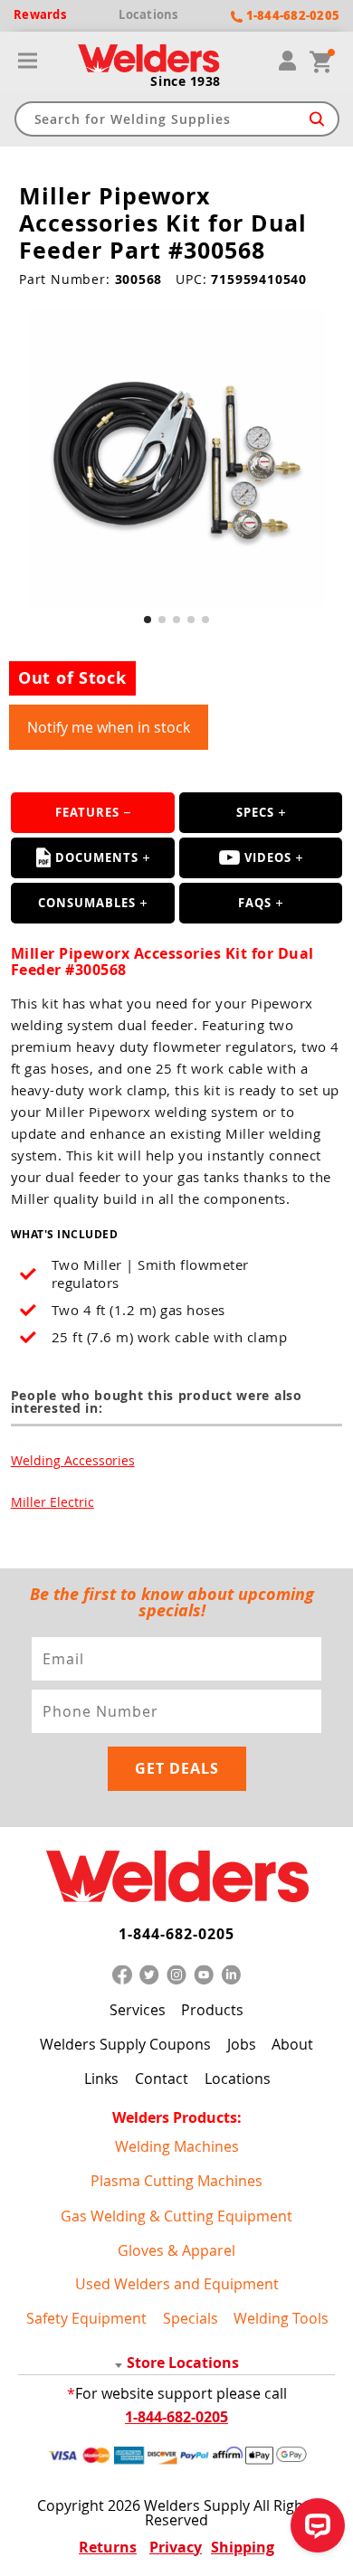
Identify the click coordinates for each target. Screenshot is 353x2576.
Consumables (87, 903)
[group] (176, 459)
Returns (108, 2547)
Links (101, 2079)
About (292, 2044)
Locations (238, 2079)
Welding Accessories (73, 1460)
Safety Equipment (86, 2318)
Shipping (243, 2547)
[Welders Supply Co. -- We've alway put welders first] (176, 1877)
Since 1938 (186, 81)
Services (138, 2010)
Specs (255, 812)
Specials (191, 2318)
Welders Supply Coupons (125, 2044)
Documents (97, 857)
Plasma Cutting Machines (176, 2181)
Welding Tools (281, 2318)
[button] (148, 620)
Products (212, 2010)
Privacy (176, 2547)
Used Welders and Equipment (177, 2284)
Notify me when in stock (109, 727)
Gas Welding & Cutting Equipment (176, 2216)
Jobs (242, 2044)
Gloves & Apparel (176, 2250)
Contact (162, 2079)
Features (87, 812)
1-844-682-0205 (176, 1934)
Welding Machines (177, 2146)
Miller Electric (52, 1502)
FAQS (255, 903)
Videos (268, 857)
